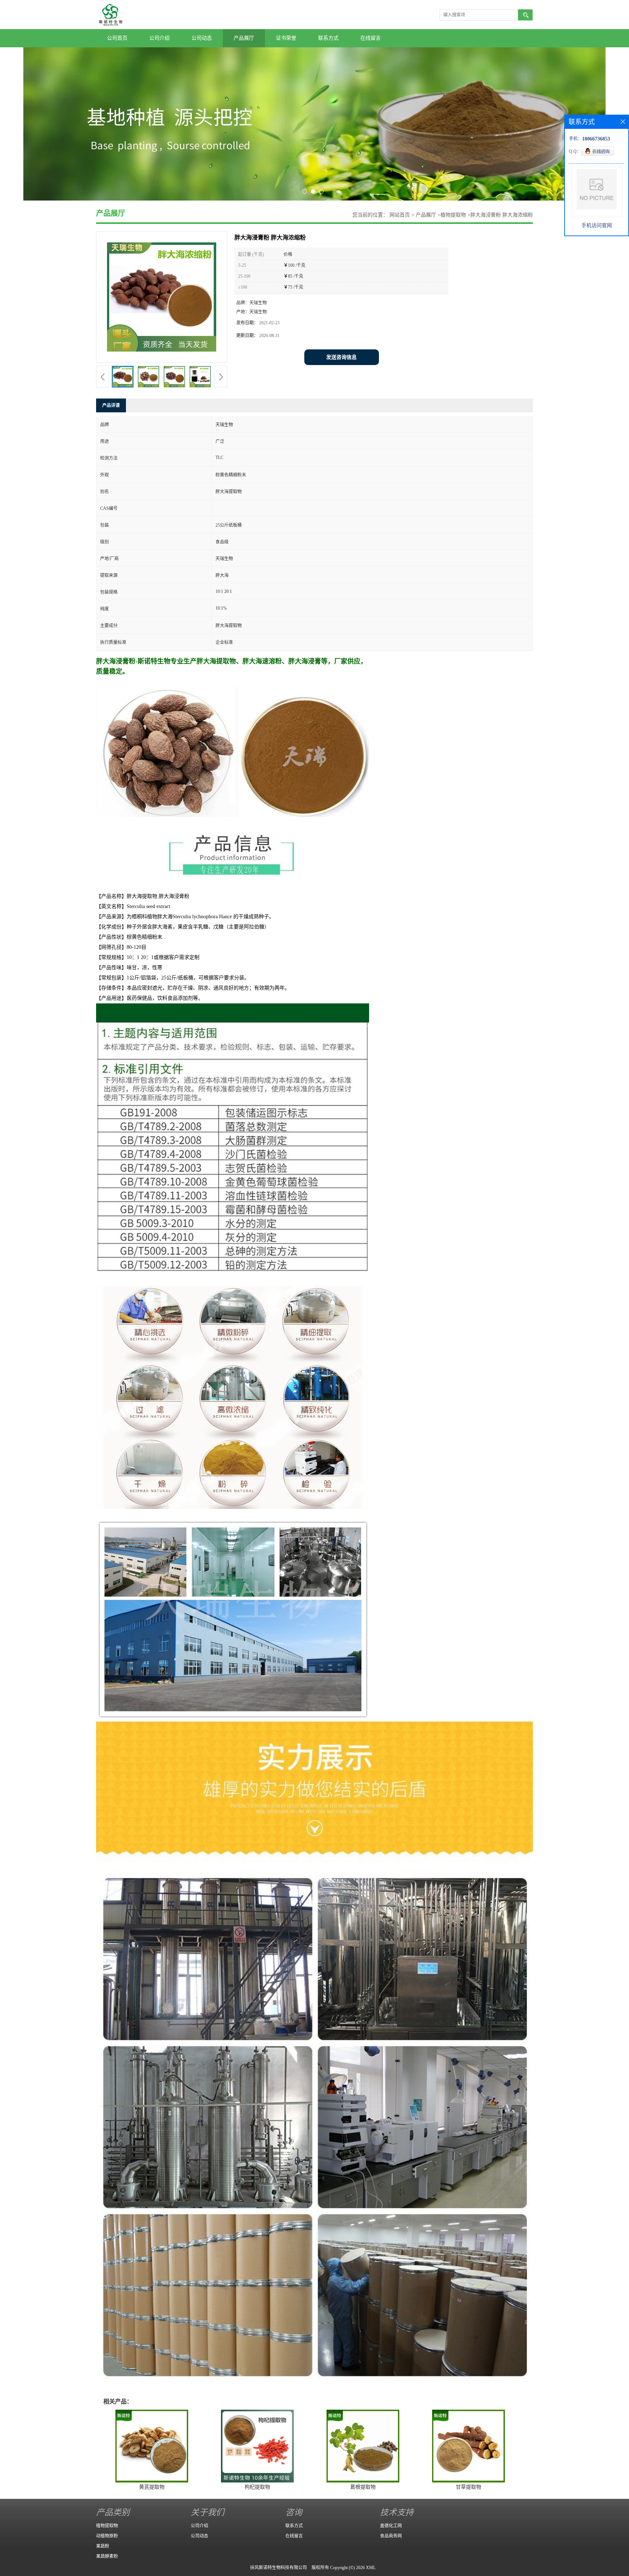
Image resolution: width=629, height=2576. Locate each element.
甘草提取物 (468, 2487)
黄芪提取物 (152, 2487)
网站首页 (400, 215)
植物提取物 (453, 215)
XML (371, 2568)
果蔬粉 (103, 2546)
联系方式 (328, 38)
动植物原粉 (107, 2536)
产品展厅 (244, 38)
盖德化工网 (391, 2526)
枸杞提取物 (257, 2487)
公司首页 (117, 38)
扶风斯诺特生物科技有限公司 (278, 2568)
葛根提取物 (363, 2487)
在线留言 (371, 38)
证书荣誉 (286, 38)
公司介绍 (159, 38)
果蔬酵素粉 (107, 2556)
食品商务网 (391, 2536)
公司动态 (202, 38)
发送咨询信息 (341, 357)
